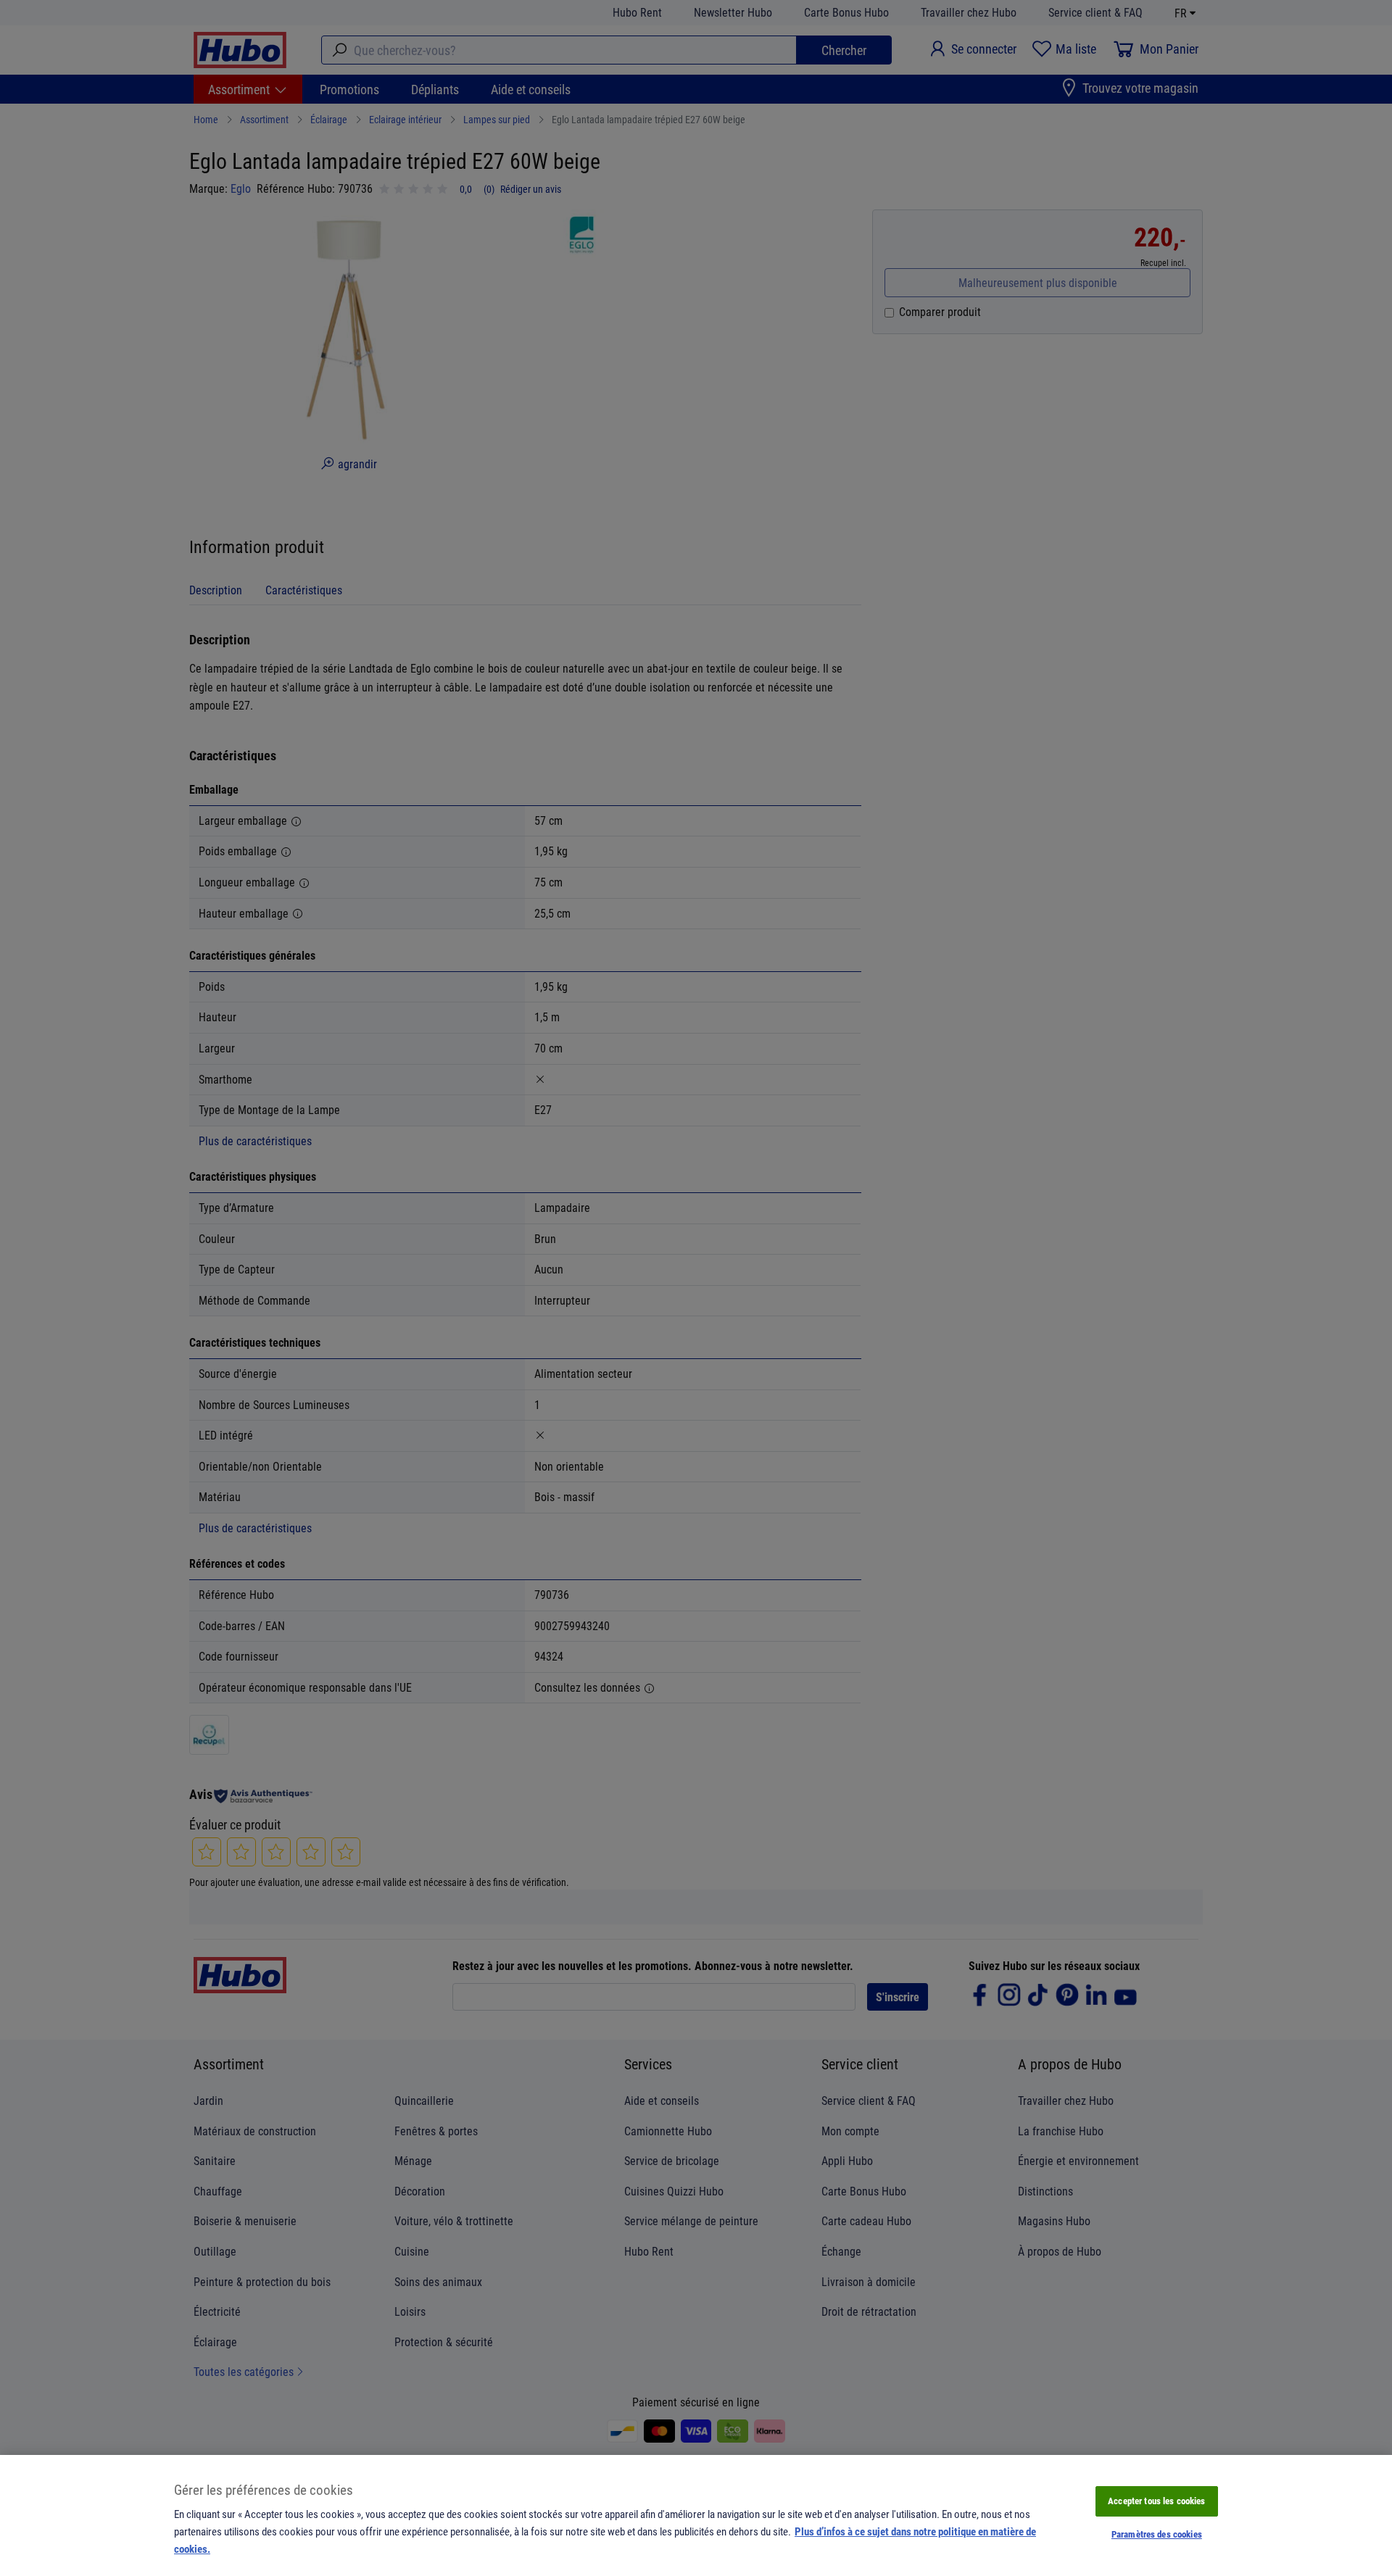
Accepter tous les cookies (1156, 2501)
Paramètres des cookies (1157, 2534)
